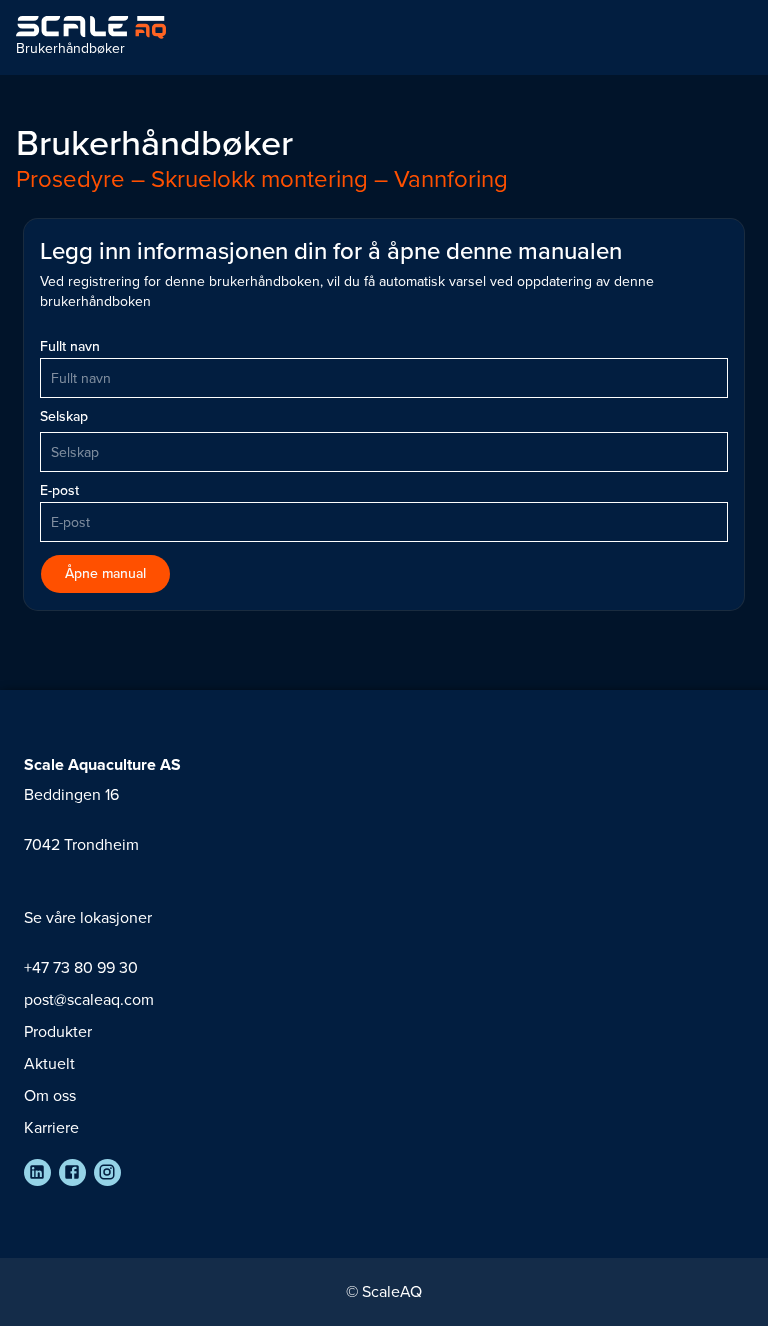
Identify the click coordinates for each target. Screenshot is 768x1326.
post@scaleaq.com (89, 999)
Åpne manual (105, 573)
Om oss (50, 1095)
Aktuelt (49, 1063)
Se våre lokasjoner (88, 917)
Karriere (51, 1127)
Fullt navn (70, 347)
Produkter (58, 1031)
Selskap (64, 417)
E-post (59, 491)
